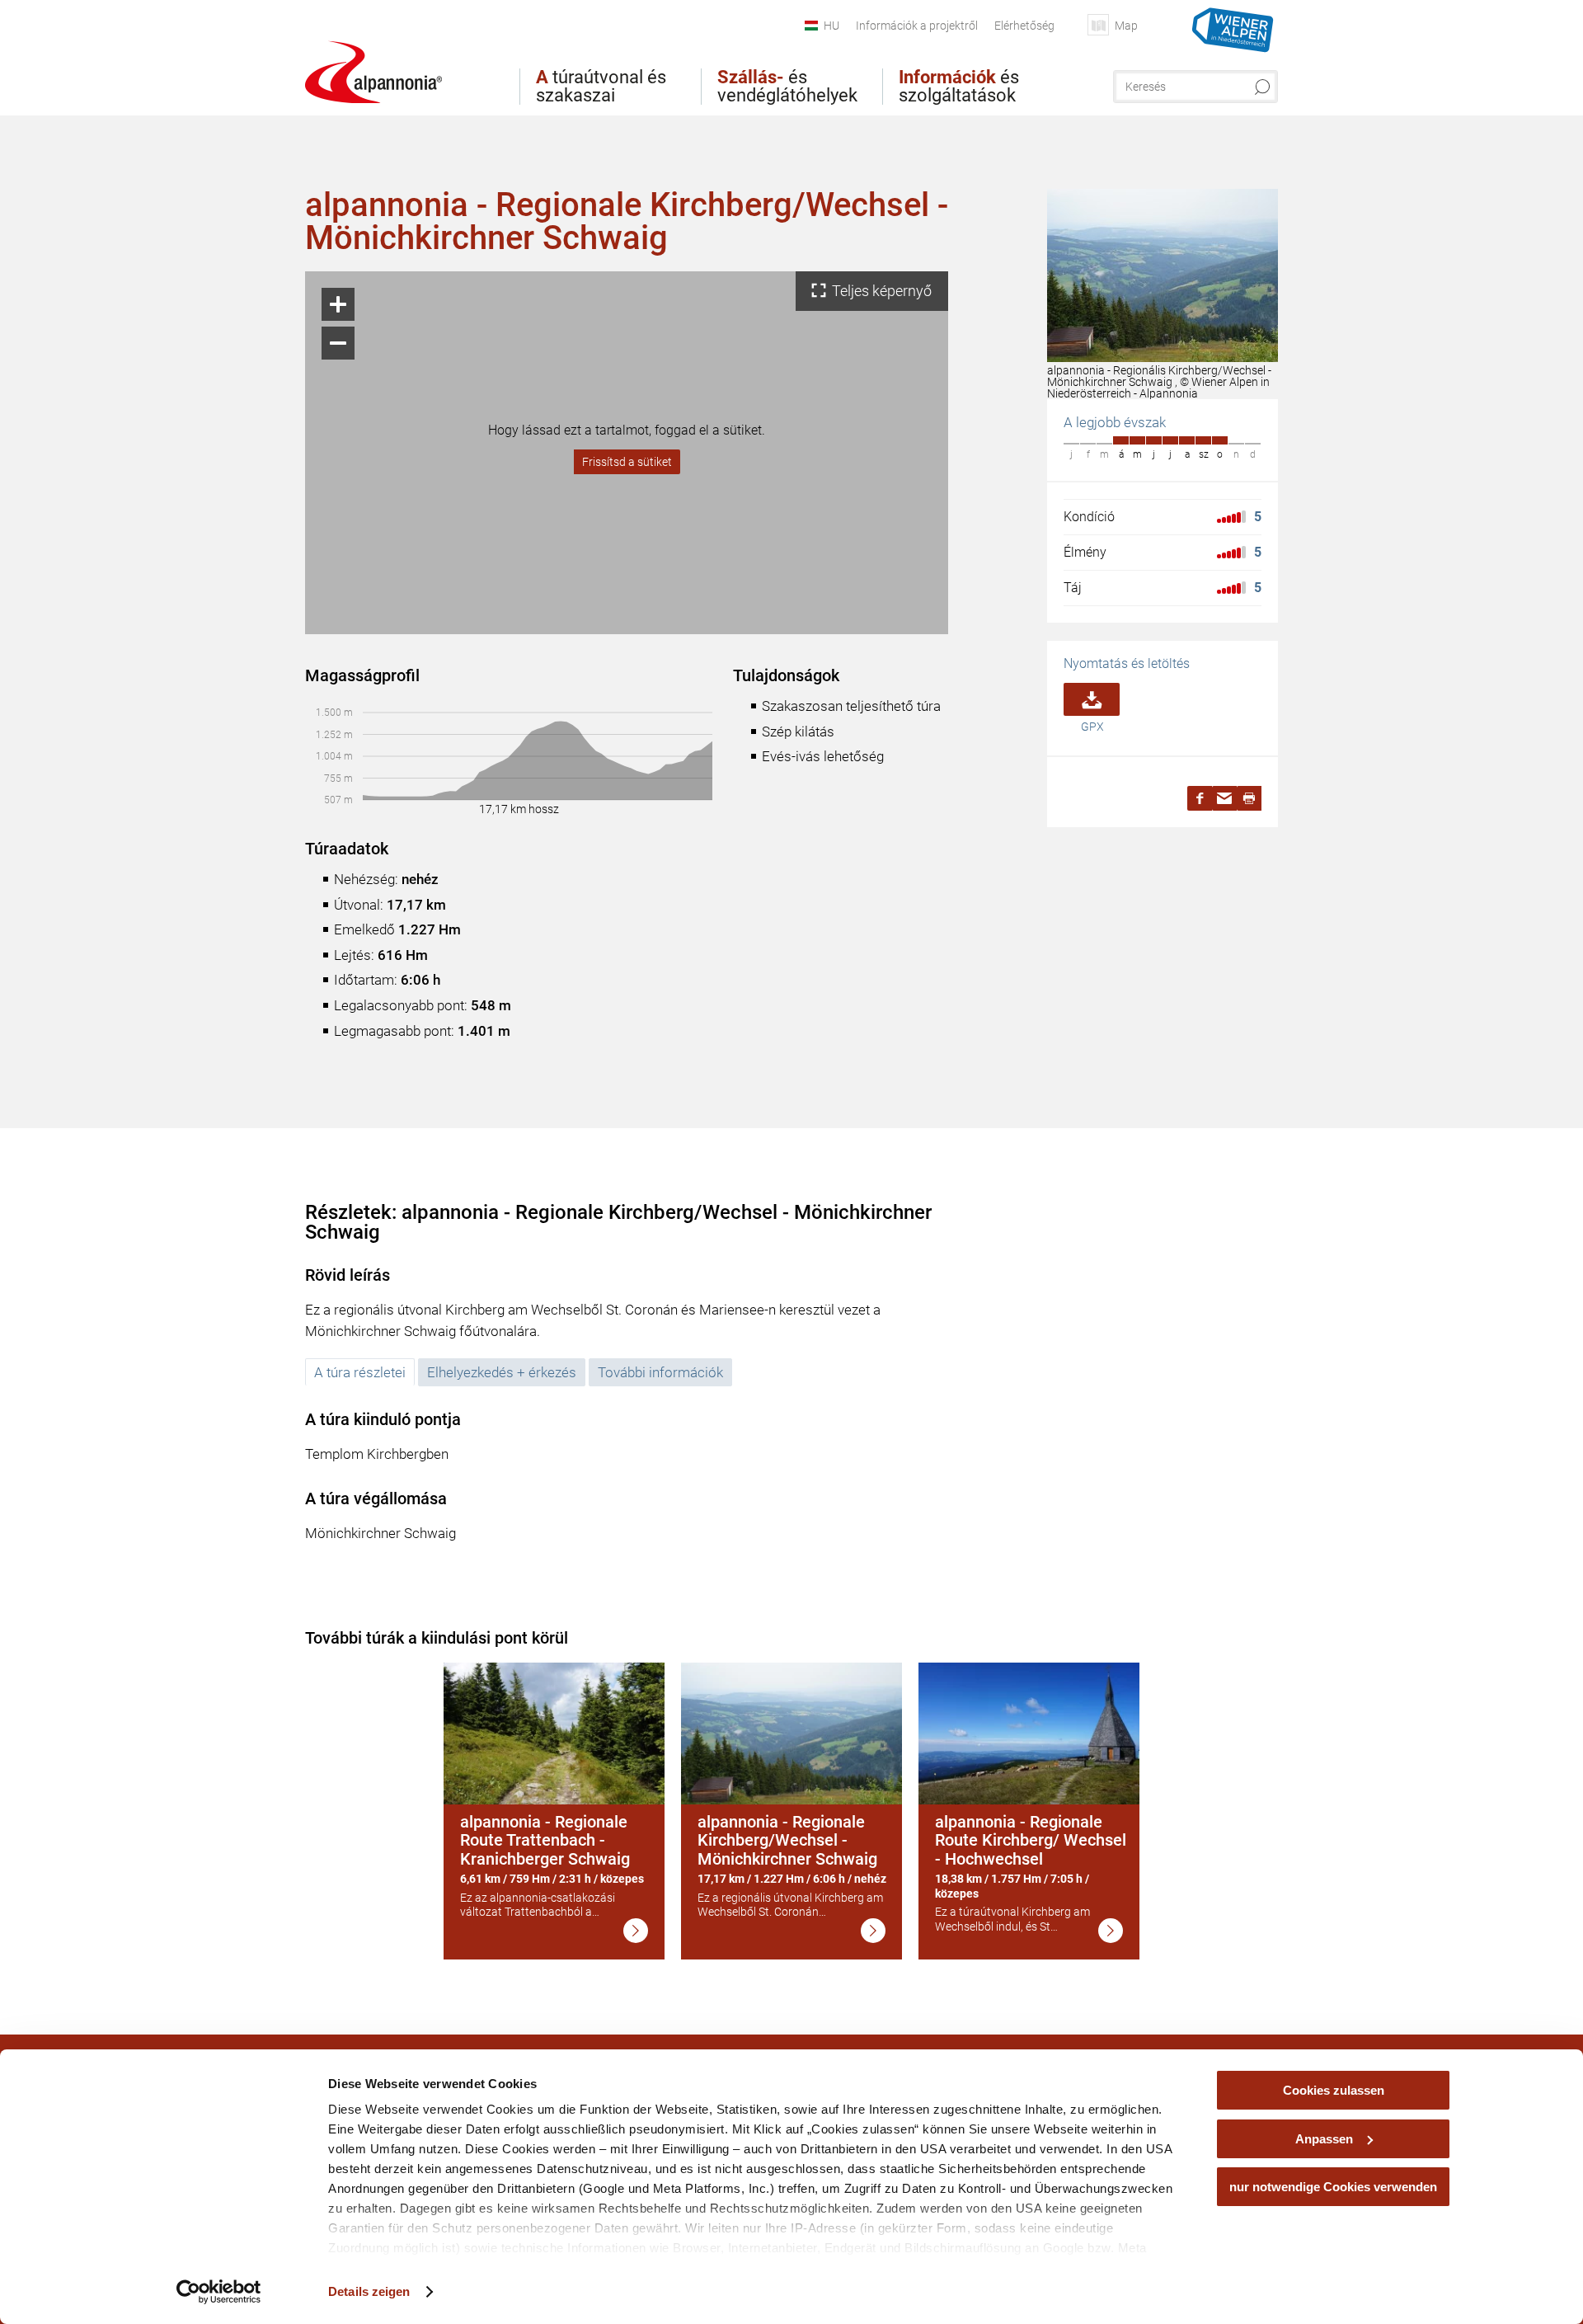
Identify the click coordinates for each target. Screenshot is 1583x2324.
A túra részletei (360, 1372)
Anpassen (1324, 2139)
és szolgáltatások (959, 87)
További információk (660, 1372)
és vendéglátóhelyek (787, 87)
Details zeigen (369, 2291)
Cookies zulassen (1334, 2090)
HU (831, 26)
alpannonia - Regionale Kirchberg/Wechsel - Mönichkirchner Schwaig (787, 1840)
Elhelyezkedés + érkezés (502, 1372)
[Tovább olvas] (636, 1931)
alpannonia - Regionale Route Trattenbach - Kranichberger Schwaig (545, 1840)
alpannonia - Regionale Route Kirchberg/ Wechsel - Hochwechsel (1031, 1840)
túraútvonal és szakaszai (601, 87)
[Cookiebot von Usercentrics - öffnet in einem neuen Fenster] (219, 2292)
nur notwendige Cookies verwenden (1333, 2187)
